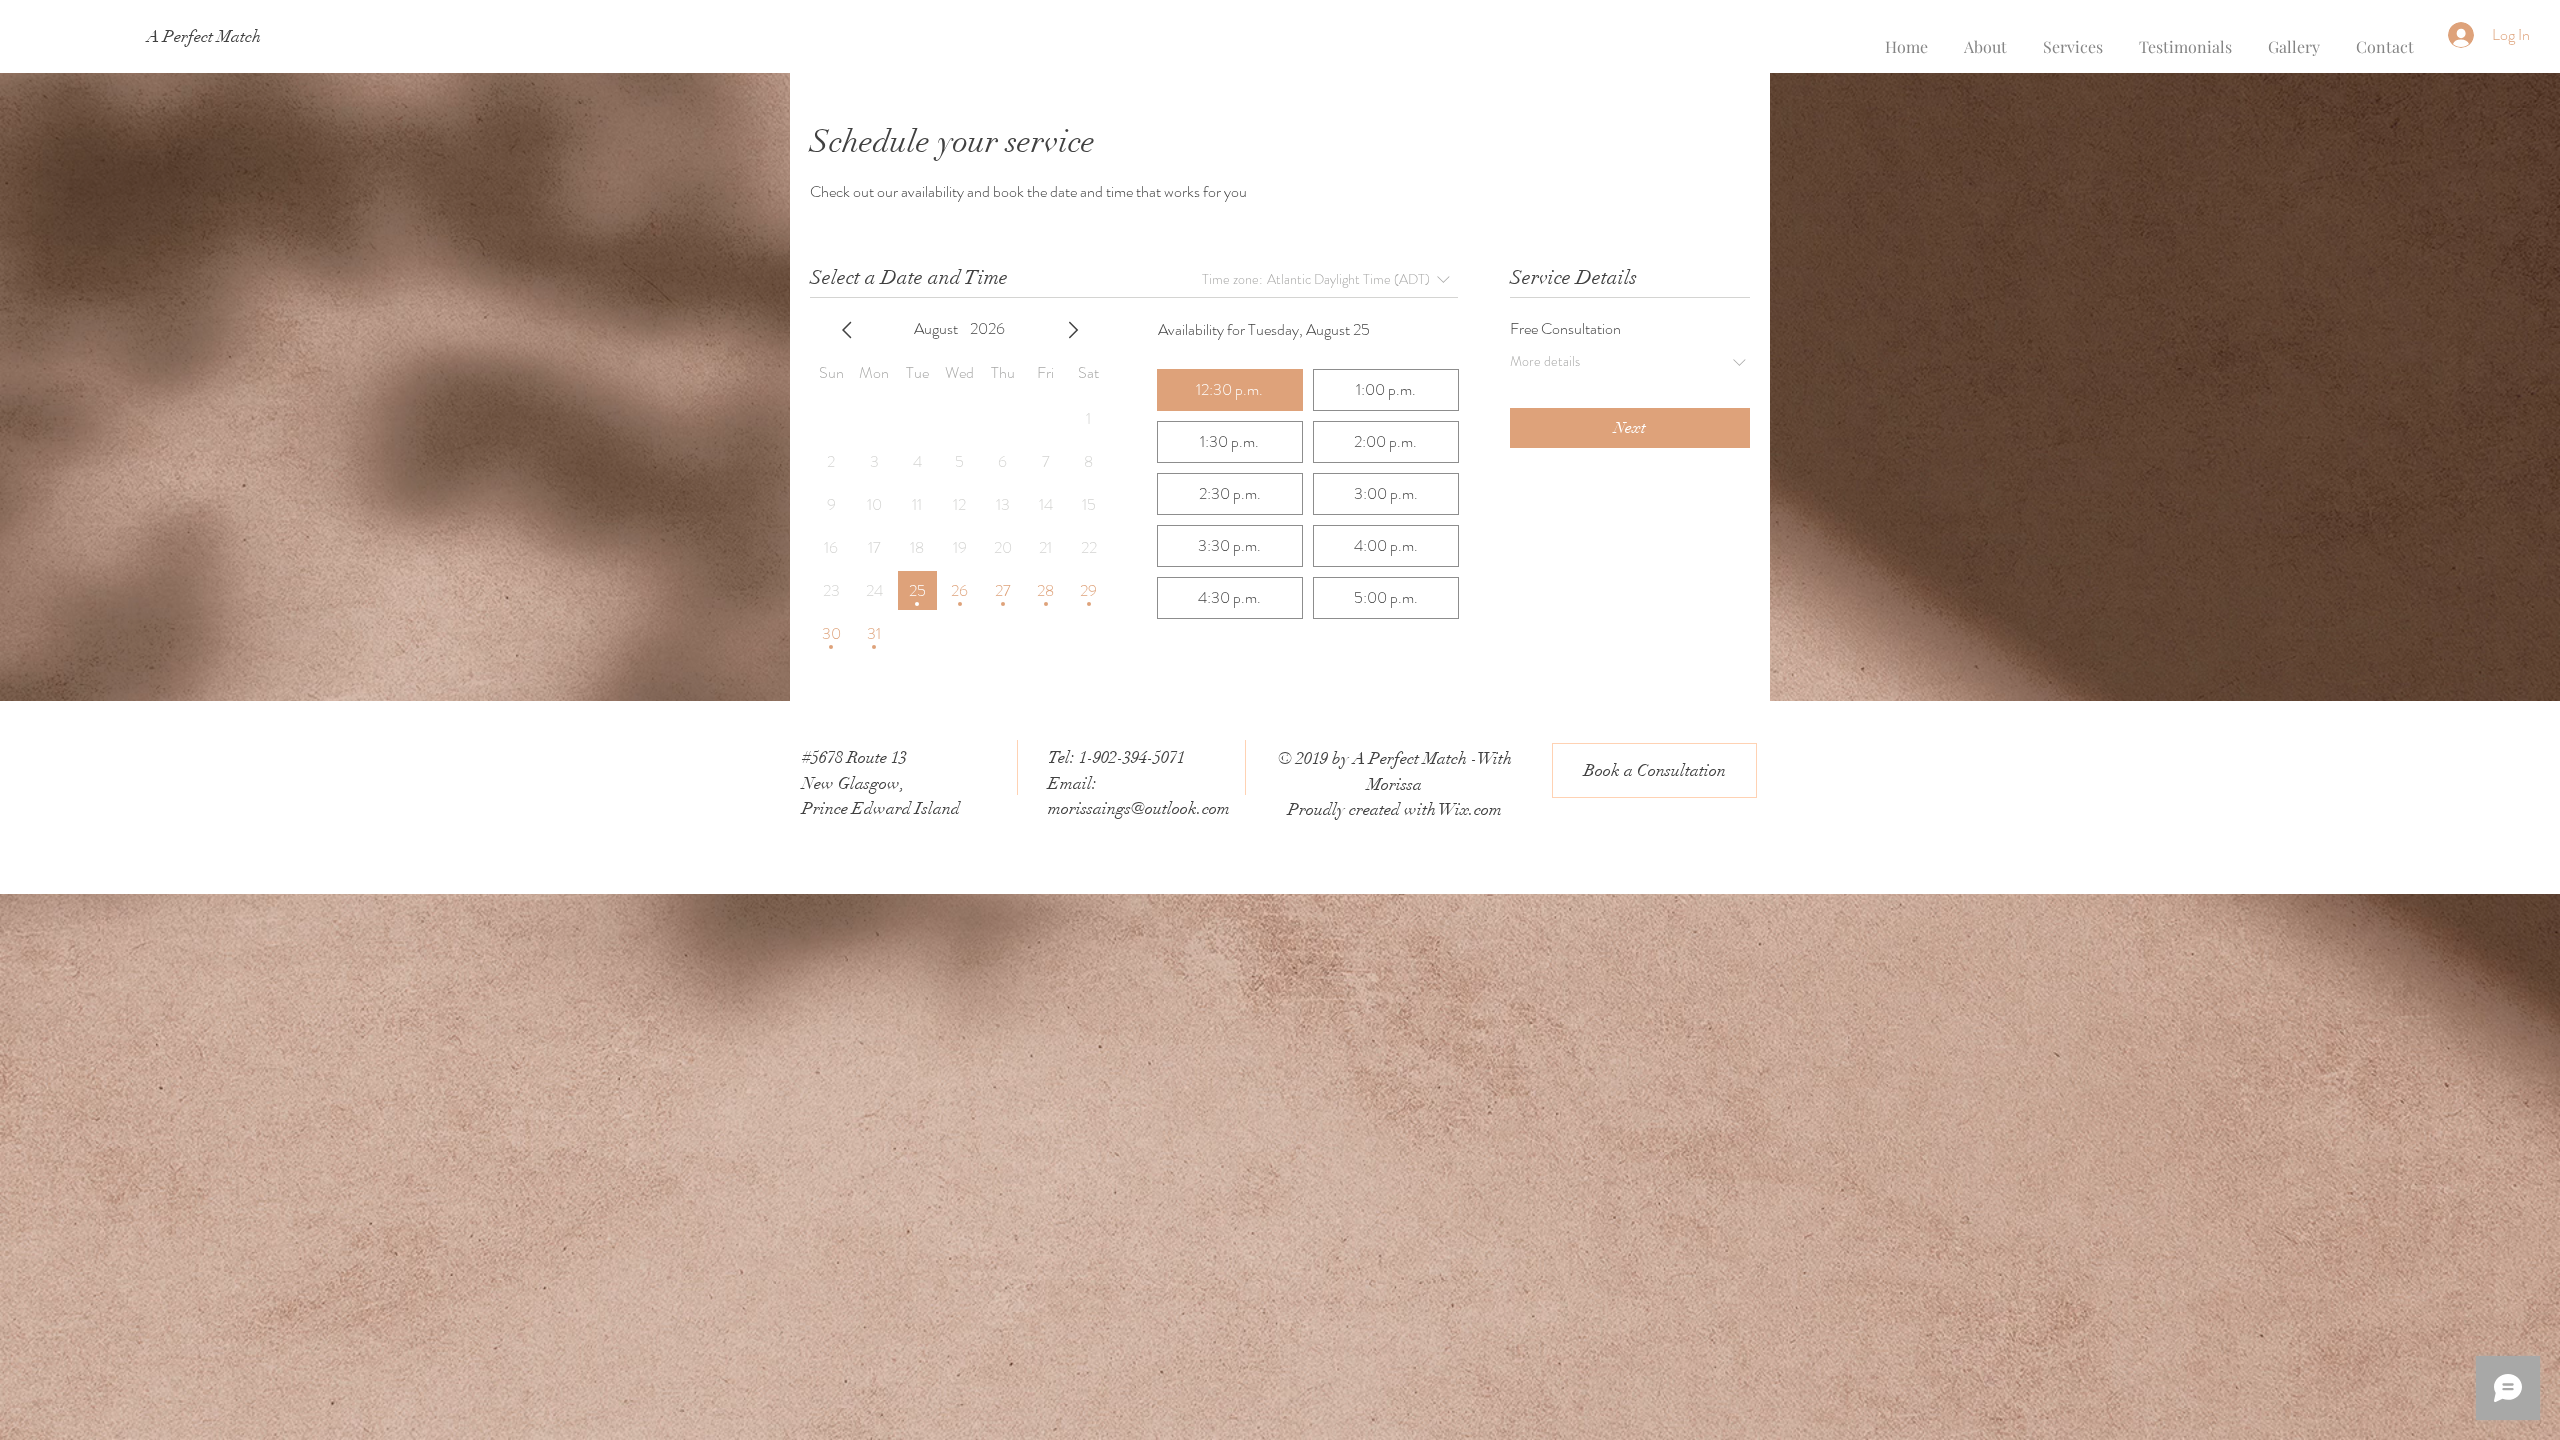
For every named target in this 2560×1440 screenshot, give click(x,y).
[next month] (1073, 330)
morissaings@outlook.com (1139, 808)
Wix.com (1470, 809)
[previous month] (847, 330)
